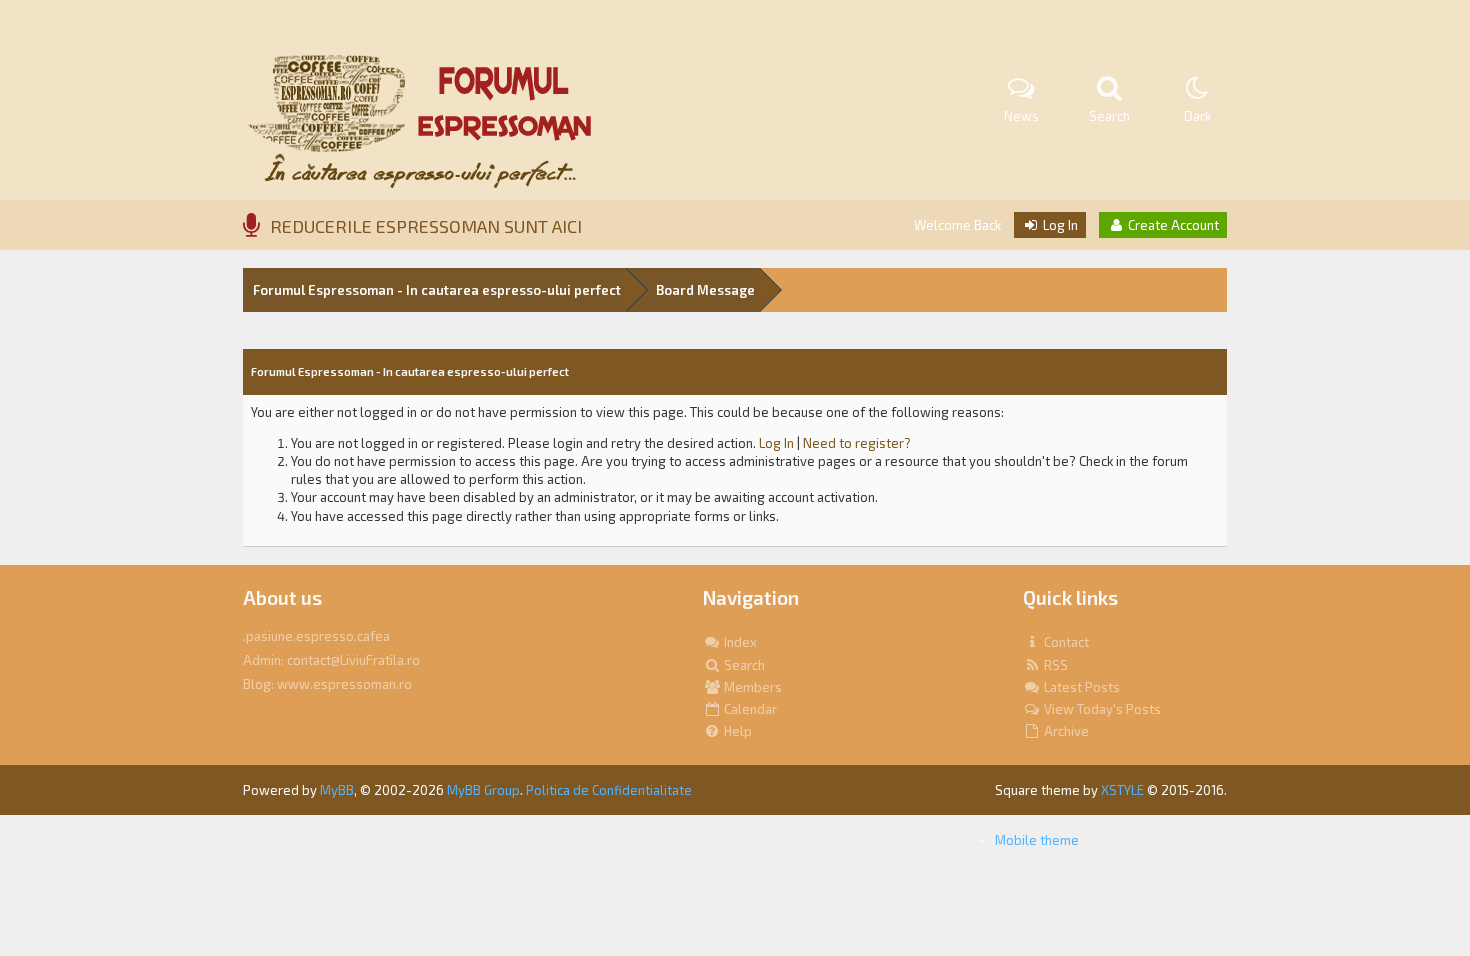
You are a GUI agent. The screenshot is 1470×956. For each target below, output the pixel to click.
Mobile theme (1037, 840)
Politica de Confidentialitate (609, 790)
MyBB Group (483, 790)
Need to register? (857, 443)
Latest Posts (1080, 687)
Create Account (1172, 225)
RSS (1054, 665)
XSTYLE (1122, 790)
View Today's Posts (1101, 709)
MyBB (337, 790)
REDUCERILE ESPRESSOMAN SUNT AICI (426, 226)
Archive (1065, 731)
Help (736, 731)
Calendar (749, 709)
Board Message (705, 290)
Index (739, 642)
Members (751, 687)
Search (743, 665)
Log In (1059, 225)
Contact (1065, 642)
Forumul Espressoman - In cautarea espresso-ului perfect (437, 290)
